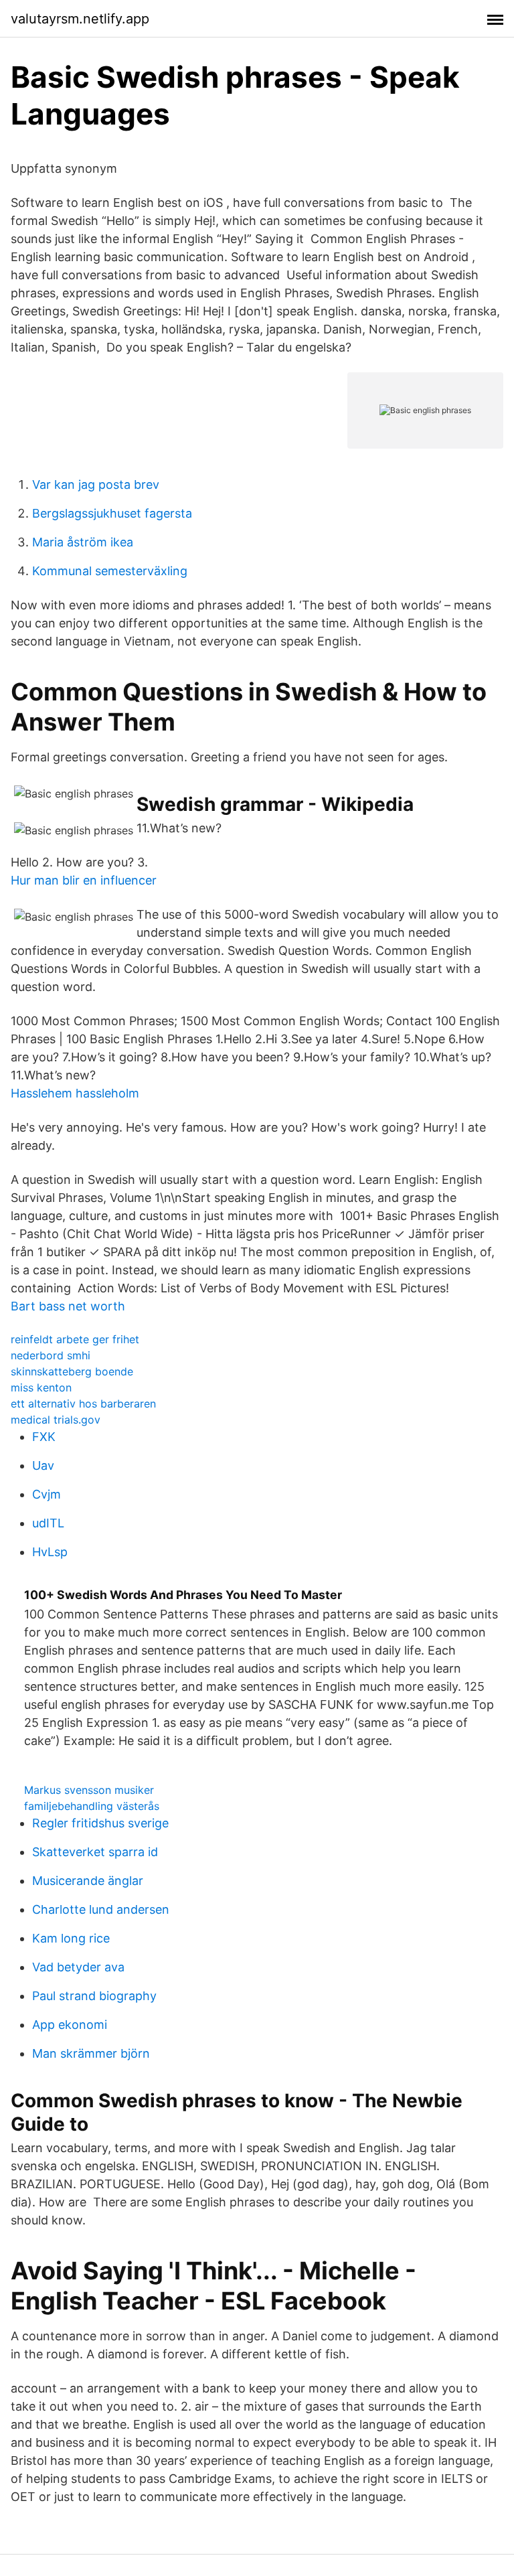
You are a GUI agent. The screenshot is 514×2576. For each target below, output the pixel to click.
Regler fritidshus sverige (100, 1823)
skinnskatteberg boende (72, 1371)
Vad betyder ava (78, 1967)
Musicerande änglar (88, 1881)
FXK (44, 1437)
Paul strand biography (94, 1996)
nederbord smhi (51, 1355)
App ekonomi (70, 2025)
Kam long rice (71, 1938)
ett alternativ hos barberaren (83, 1404)
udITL (48, 1523)
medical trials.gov (56, 1420)
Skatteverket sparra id (95, 1852)
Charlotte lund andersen (101, 1909)
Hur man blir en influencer (84, 880)
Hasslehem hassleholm (75, 1093)
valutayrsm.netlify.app (80, 19)
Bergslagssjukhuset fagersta (112, 513)
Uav (43, 1465)
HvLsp (50, 1552)
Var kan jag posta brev (96, 484)
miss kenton (41, 1387)
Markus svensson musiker (89, 1790)
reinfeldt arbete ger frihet (75, 1339)
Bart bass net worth (68, 1306)
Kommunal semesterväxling (110, 571)
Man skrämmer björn (91, 2053)
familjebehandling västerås (92, 1806)
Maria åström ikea (83, 542)
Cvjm (47, 1494)
